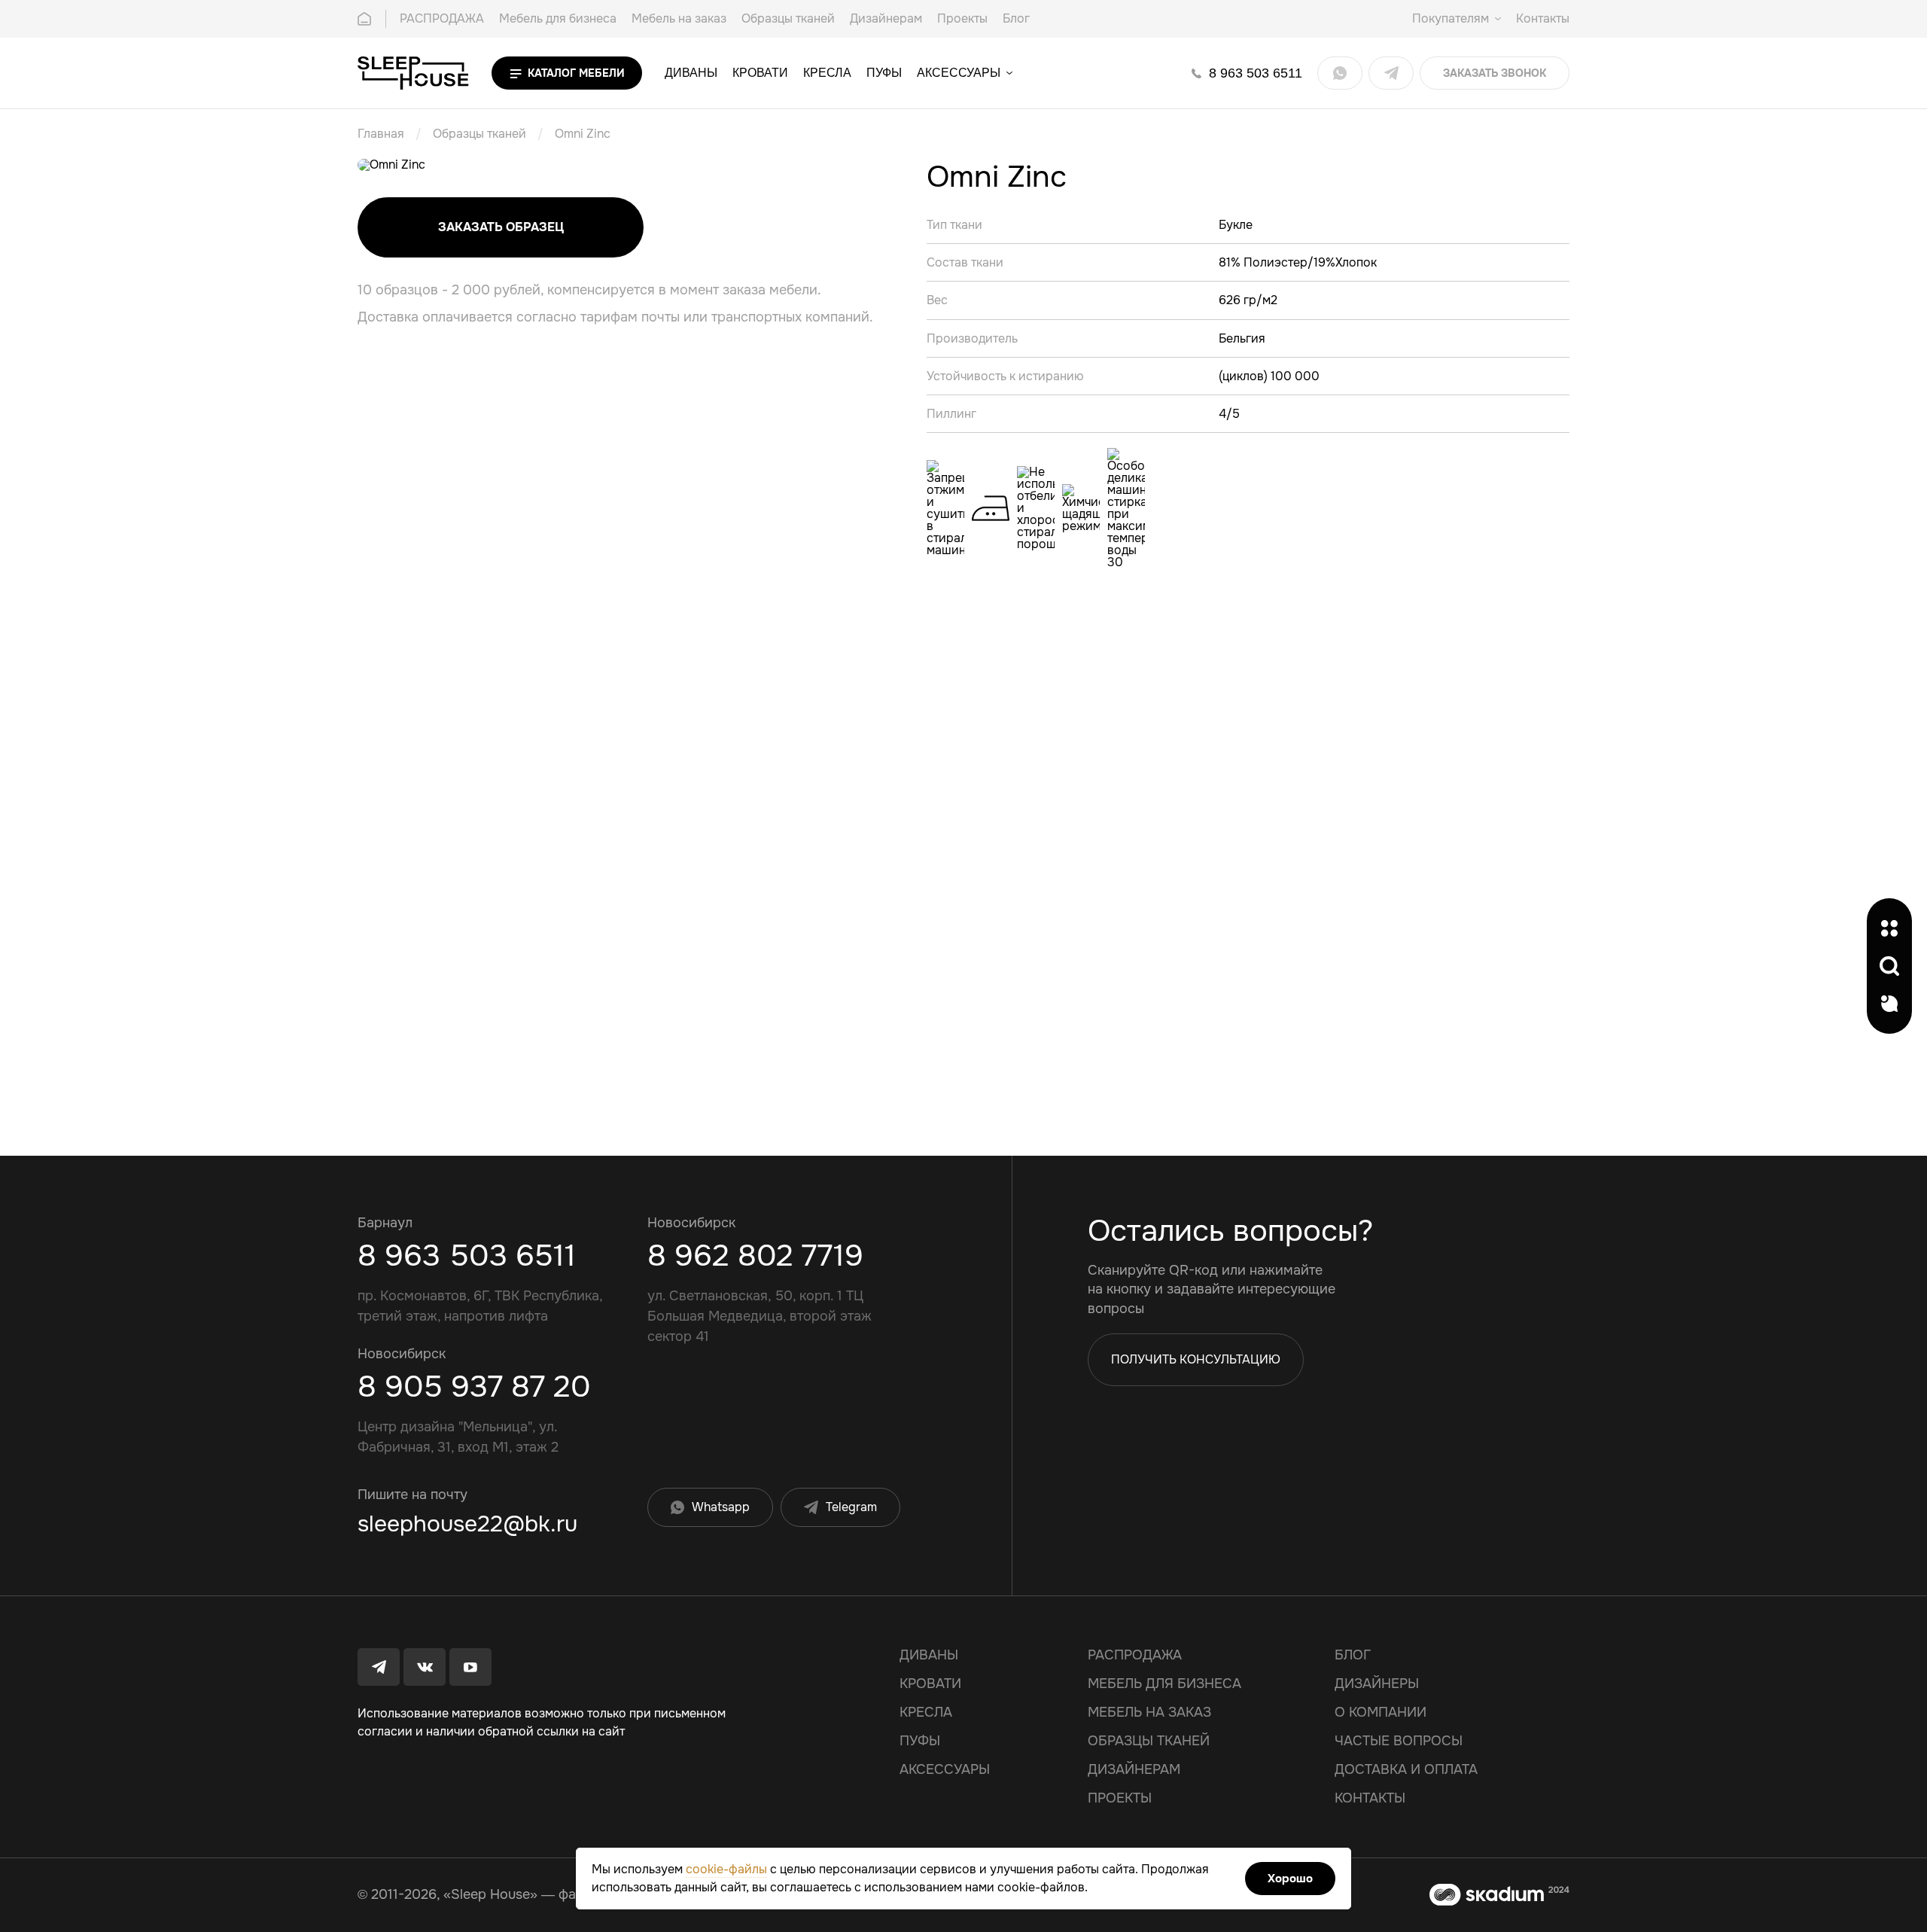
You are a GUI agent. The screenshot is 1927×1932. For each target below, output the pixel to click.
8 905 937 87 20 (474, 1387)
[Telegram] (1391, 73)
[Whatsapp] (1340, 73)
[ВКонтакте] (425, 1667)
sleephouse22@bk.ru (467, 1524)
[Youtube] (470, 1667)
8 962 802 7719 (755, 1255)
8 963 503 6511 (467, 1255)
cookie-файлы (726, 1869)
